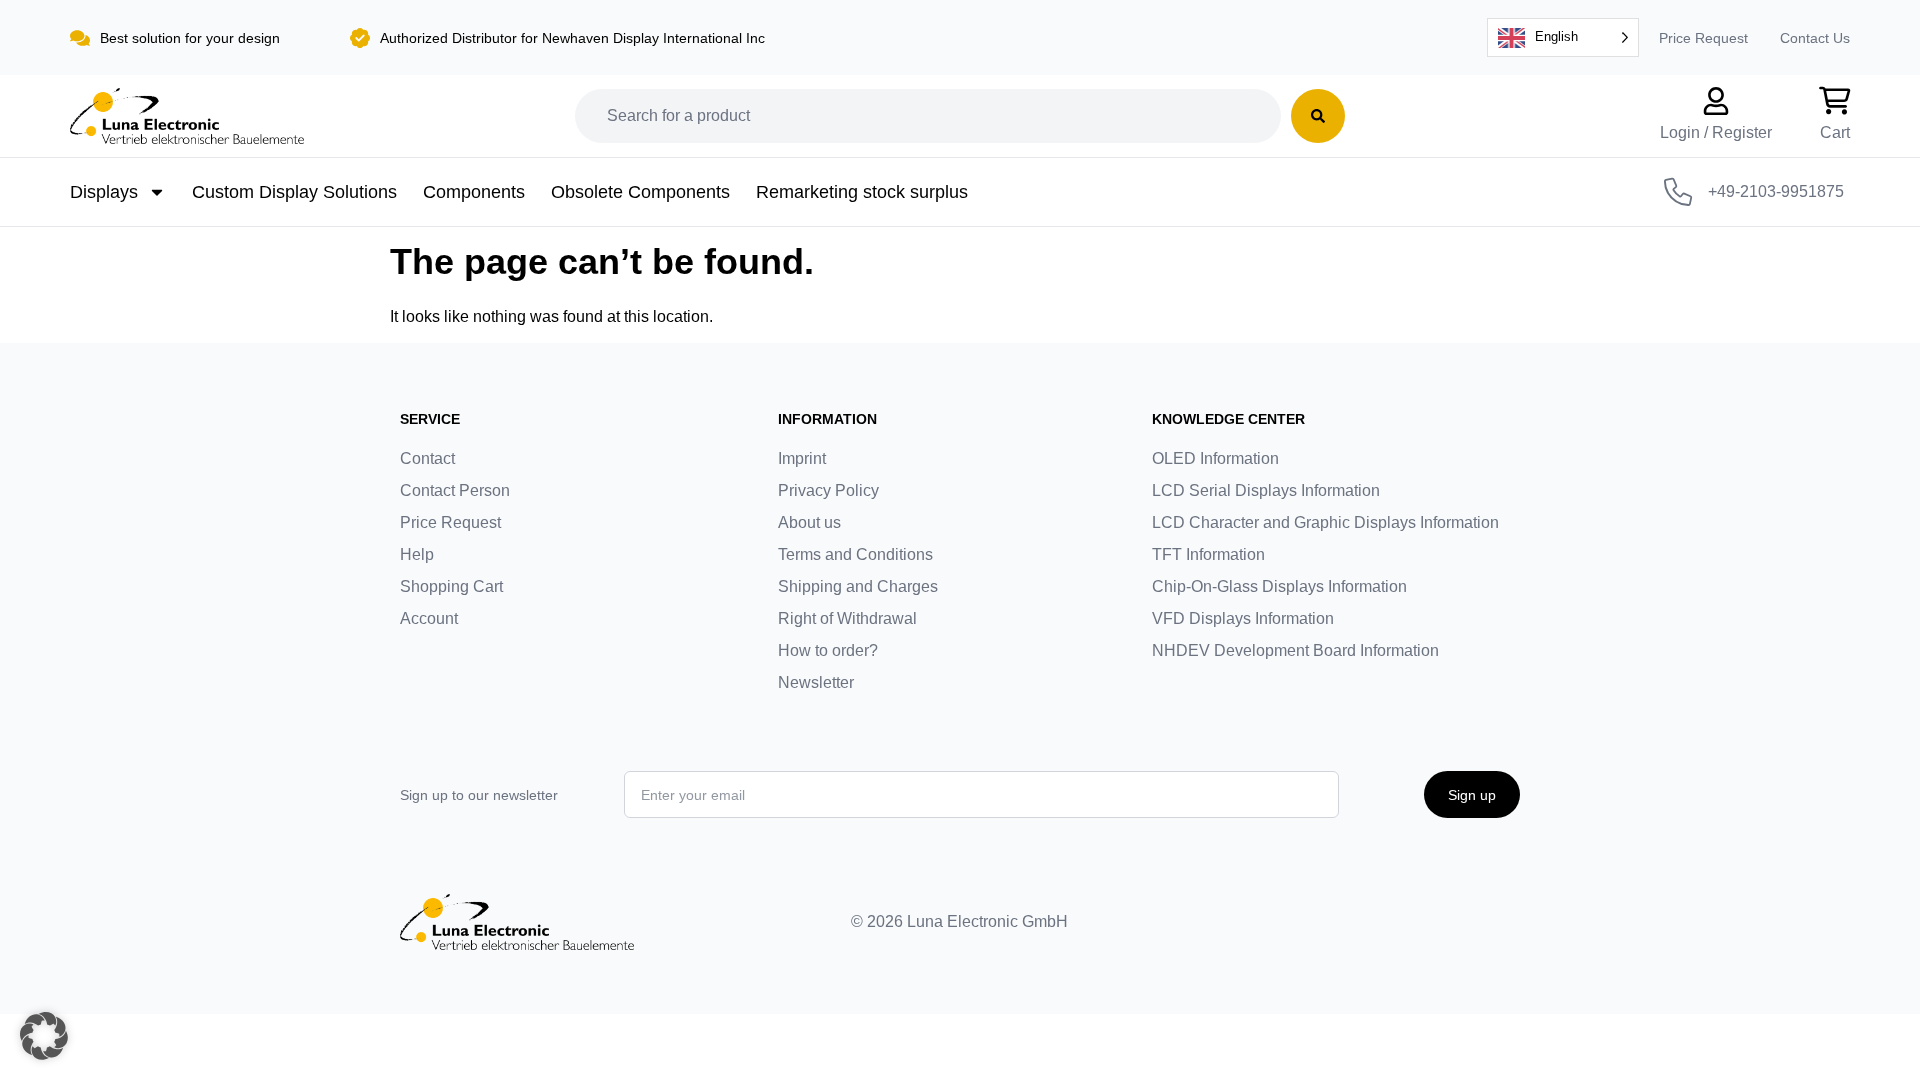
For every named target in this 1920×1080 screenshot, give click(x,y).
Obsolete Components (640, 192)
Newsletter (816, 682)
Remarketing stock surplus (862, 192)
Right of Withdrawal (847, 618)
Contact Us (1815, 38)
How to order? (828, 650)
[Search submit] (1318, 116)
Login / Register (1716, 132)
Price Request (1703, 38)
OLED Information (1215, 458)
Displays (104, 192)
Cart (1835, 132)
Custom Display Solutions (294, 192)
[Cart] (1835, 101)
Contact (427, 458)
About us (809, 522)
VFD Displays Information (1243, 618)
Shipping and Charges (858, 586)
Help (417, 554)
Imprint (802, 458)
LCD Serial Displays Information (1266, 490)
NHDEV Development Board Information (1295, 650)
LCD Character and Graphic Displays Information (1325, 522)
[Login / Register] (1716, 101)
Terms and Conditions (855, 554)
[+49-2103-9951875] (1678, 192)
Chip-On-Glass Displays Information (1279, 586)
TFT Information (1208, 554)
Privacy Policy (828, 490)
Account (429, 618)
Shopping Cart (451, 586)
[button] (44, 1036)
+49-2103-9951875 (1776, 191)
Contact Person (455, 490)
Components (474, 192)
